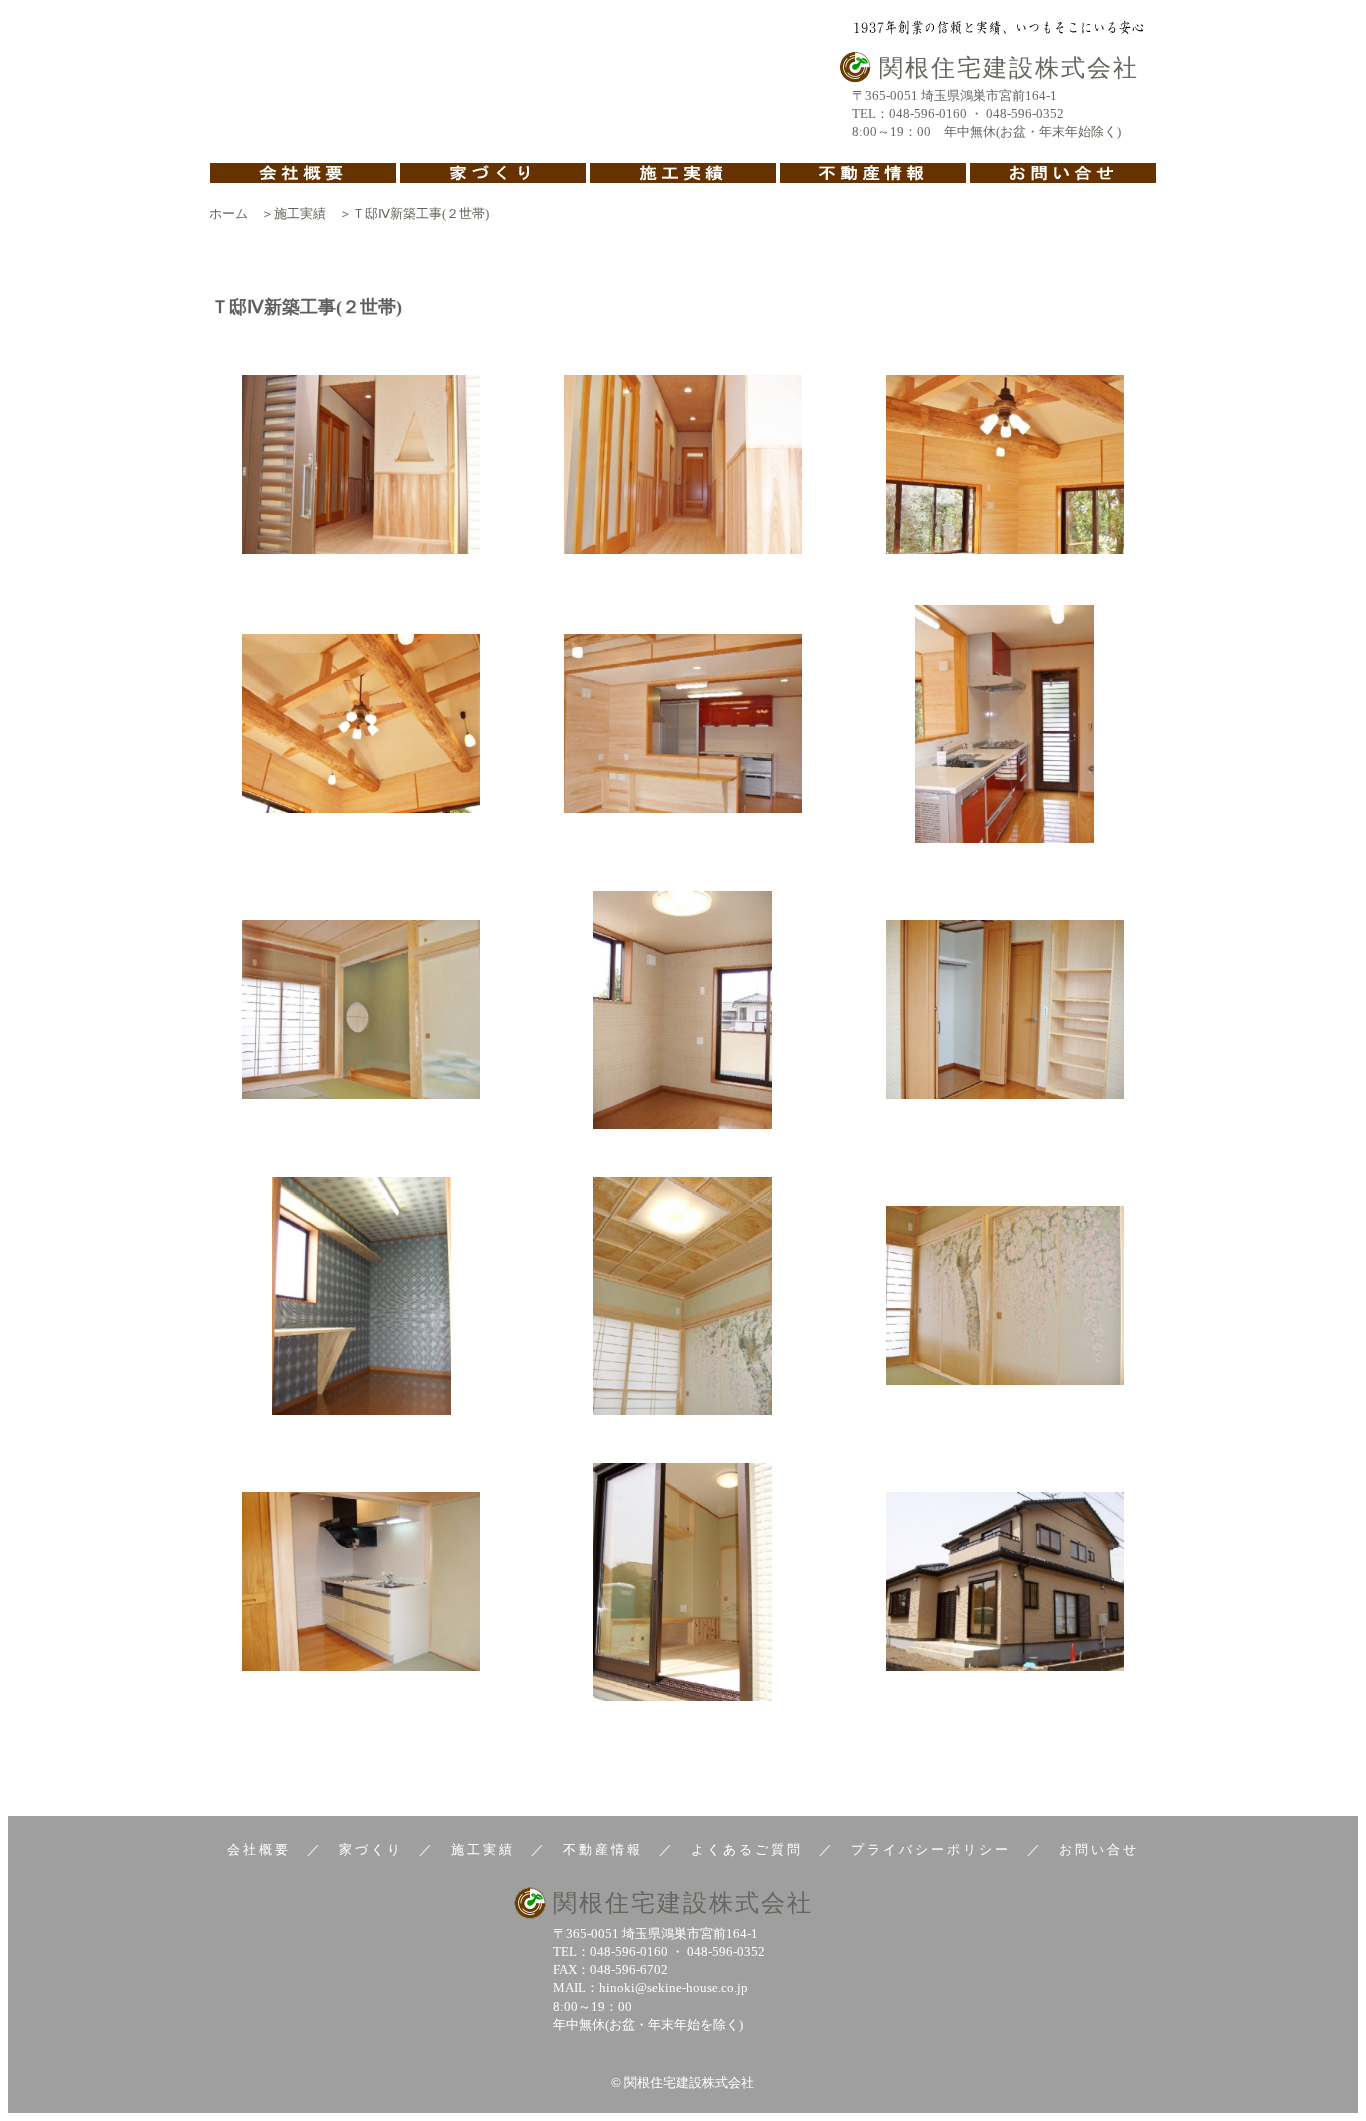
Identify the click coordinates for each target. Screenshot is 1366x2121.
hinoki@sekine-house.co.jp (673, 1987)
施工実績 (300, 213)
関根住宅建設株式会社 (683, 1903)
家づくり (371, 1849)
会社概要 (259, 1849)
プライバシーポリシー (931, 1849)
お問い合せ (1099, 1849)
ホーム (228, 213)
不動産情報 (603, 1849)
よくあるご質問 (747, 1849)
